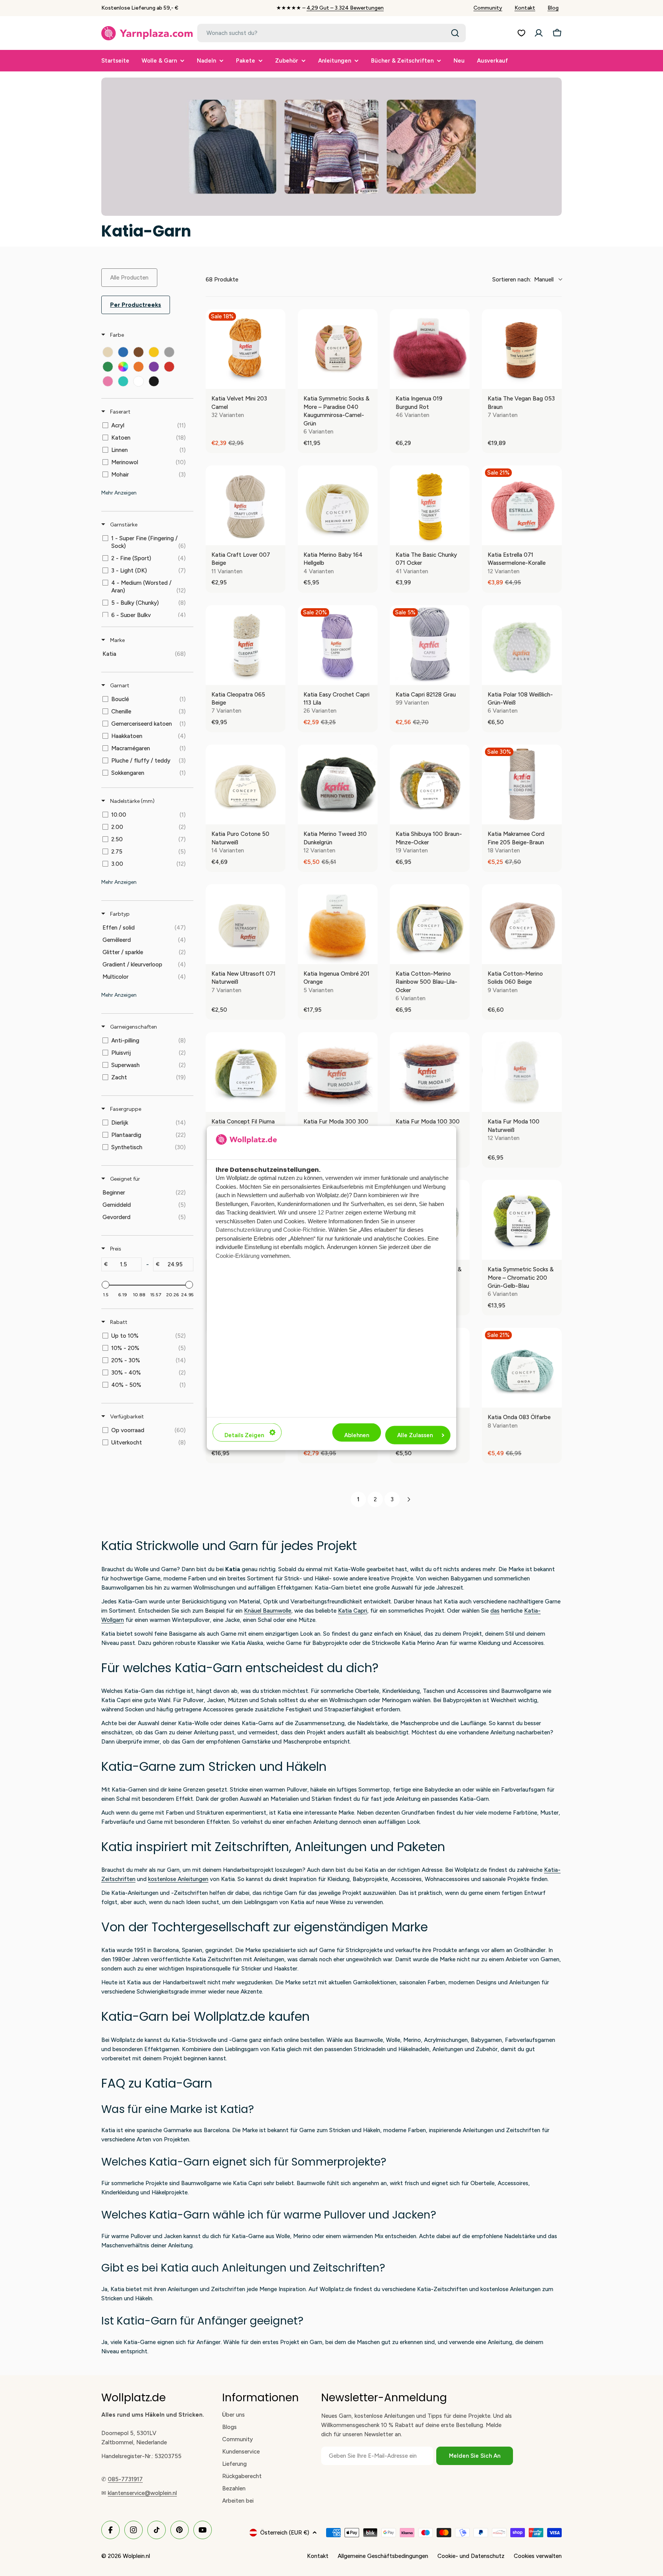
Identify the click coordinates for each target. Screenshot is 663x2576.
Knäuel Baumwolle (268, 1611)
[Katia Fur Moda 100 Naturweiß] (522, 1072)
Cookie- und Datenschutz (471, 2556)
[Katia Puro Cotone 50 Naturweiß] (246, 784)
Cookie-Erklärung (237, 1255)
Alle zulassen (415, 1435)
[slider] (106, 1285)
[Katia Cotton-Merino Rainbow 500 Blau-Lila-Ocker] (430, 924)
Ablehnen (357, 1435)
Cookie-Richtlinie (304, 1230)
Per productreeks (136, 305)
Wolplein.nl (136, 2556)
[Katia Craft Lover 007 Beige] (246, 505)
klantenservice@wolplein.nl (142, 2493)
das (495, 1611)
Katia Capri (353, 1611)
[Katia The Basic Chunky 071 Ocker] (430, 505)
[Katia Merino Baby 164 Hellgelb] (338, 505)
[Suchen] (455, 33)
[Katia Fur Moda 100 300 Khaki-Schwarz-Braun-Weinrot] (430, 1072)
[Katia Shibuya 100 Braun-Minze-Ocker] (430, 784)
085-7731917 (125, 2479)
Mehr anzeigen (119, 493)
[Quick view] (278, 381)
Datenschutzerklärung (243, 1230)
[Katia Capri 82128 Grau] (430, 645)
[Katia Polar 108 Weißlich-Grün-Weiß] (522, 645)
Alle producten (129, 278)
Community (488, 8)
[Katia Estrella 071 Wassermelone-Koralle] (522, 505)
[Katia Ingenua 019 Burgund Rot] (430, 349)
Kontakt (525, 8)
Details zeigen (244, 1435)
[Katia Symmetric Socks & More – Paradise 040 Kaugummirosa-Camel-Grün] (338, 349)
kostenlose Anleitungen (178, 1879)
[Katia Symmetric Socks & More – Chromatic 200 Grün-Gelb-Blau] (522, 1220)
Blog (553, 8)
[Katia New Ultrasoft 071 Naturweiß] (246, 924)
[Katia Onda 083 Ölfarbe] (522, 1368)
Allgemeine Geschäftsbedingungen (383, 2556)
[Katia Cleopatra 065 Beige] (246, 645)
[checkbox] (108, 352)
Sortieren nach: (523, 280)
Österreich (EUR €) (285, 2533)
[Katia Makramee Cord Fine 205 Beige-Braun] (522, 784)
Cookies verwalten (538, 2556)
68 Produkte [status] (222, 280)
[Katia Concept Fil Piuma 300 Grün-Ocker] (246, 1072)
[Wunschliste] (521, 33)
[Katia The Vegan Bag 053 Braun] (522, 349)
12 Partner (331, 1212)
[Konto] (539, 33)
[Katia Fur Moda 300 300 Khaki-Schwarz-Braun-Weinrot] (338, 1072)
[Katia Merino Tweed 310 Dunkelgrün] (338, 784)
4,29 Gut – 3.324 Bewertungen (345, 8)
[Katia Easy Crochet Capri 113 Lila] (338, 645)
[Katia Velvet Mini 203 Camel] (246, 349)
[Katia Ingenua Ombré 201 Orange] (338, 924)
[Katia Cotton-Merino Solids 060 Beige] (522, 924)
